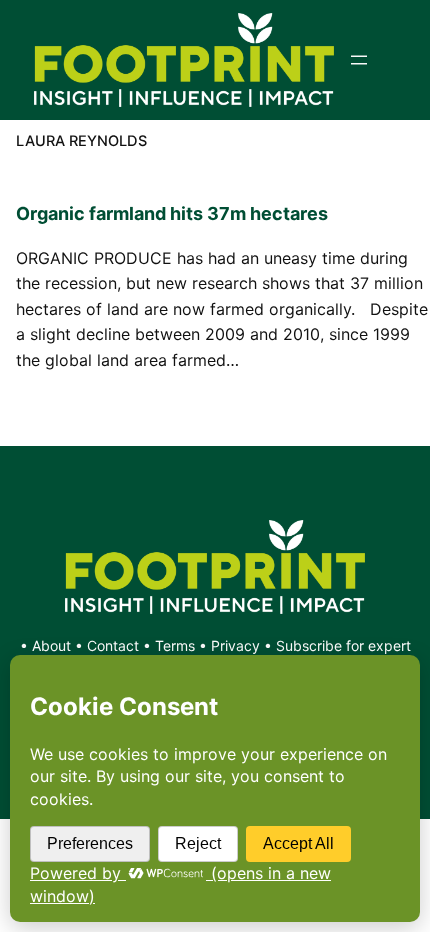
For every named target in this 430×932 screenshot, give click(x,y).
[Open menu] (359, 60)
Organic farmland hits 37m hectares (172, 213)
